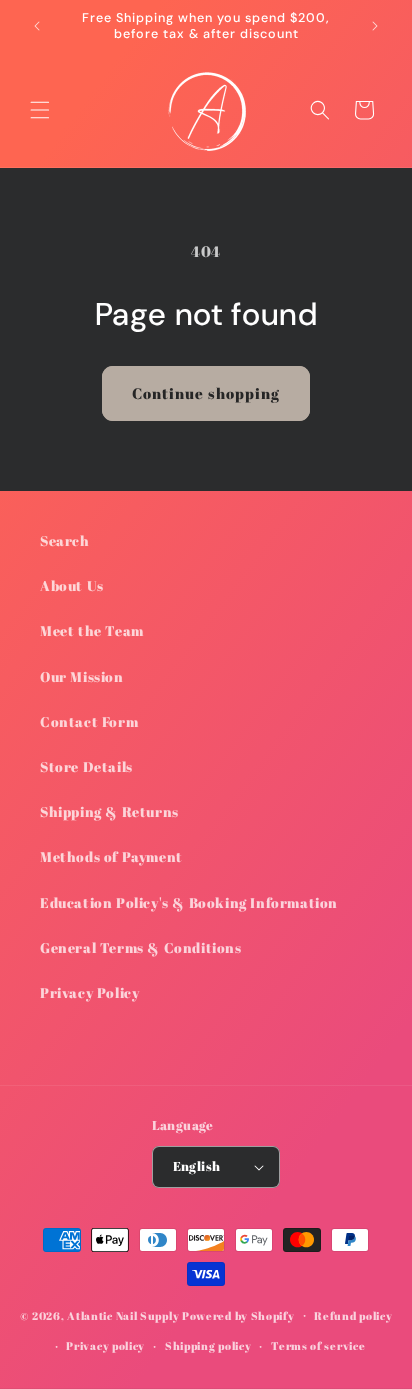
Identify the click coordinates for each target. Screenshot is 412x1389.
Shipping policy (208, 1345)
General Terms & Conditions (141, 947)
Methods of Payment (111, 856)
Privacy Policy (89, 992)
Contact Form (89, 721)
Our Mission (82, 676)
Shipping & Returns (109, 811)
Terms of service (318, 1345)
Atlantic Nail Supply (123, 1314)
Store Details (86, 766)
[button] (40, 110)
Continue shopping (206, 393)
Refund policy (353, 1315)
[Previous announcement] (37, 26)
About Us (72, 585)
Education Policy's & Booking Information (189, 902)
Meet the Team (92, 630)
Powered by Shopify (238, 1314)
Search (65, 540)
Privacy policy (105, 1345)
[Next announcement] (375, 26)
